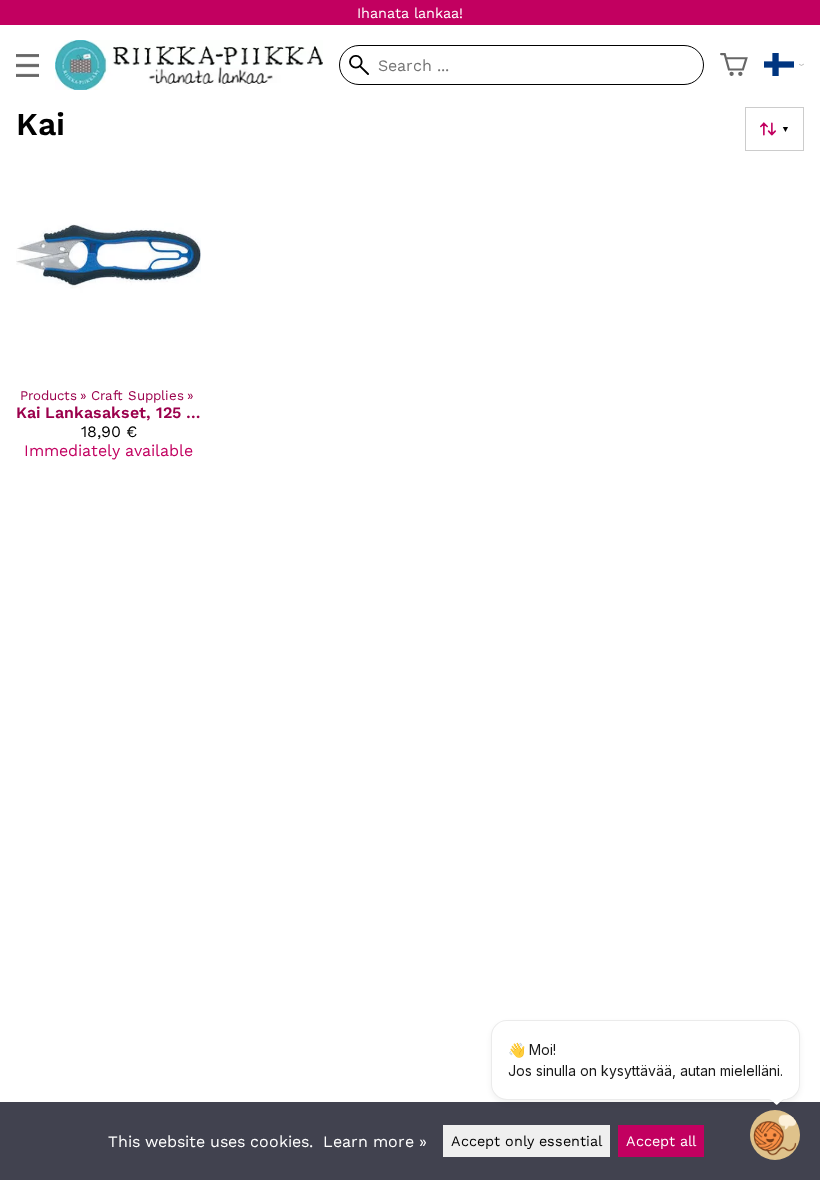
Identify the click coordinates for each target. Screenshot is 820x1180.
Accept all (661, 1141)
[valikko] (27, 65)
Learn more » (375, 1141)
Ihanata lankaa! (410, 13)
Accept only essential (526, 1141)
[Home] (197, 84)
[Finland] (784, 65)
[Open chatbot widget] (775, 1135)
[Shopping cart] (734, 65)
